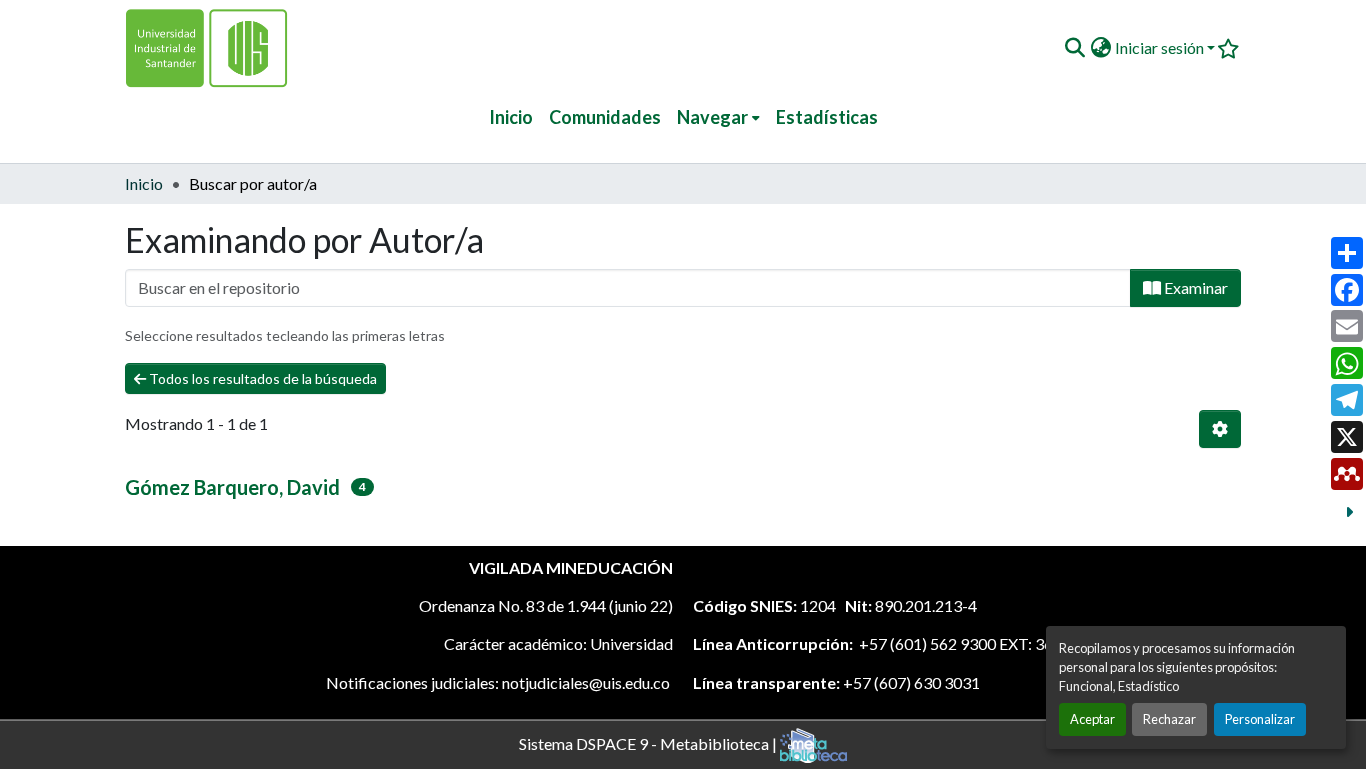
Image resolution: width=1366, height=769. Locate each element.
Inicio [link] (144, 183)
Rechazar (1169, 719)
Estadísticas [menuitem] (827, 117)
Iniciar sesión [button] (1161, 47)
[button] (1074, 48)
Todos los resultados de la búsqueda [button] (261, 378)
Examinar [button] (1194, 287)
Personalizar (1260, 719)
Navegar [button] (712, 117)
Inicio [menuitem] (511, 117)
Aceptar (1092, 719)
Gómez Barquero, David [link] (232, 487)
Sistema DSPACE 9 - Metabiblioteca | (649, 742)
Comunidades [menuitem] (605, 117)
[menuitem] (718, 117)
